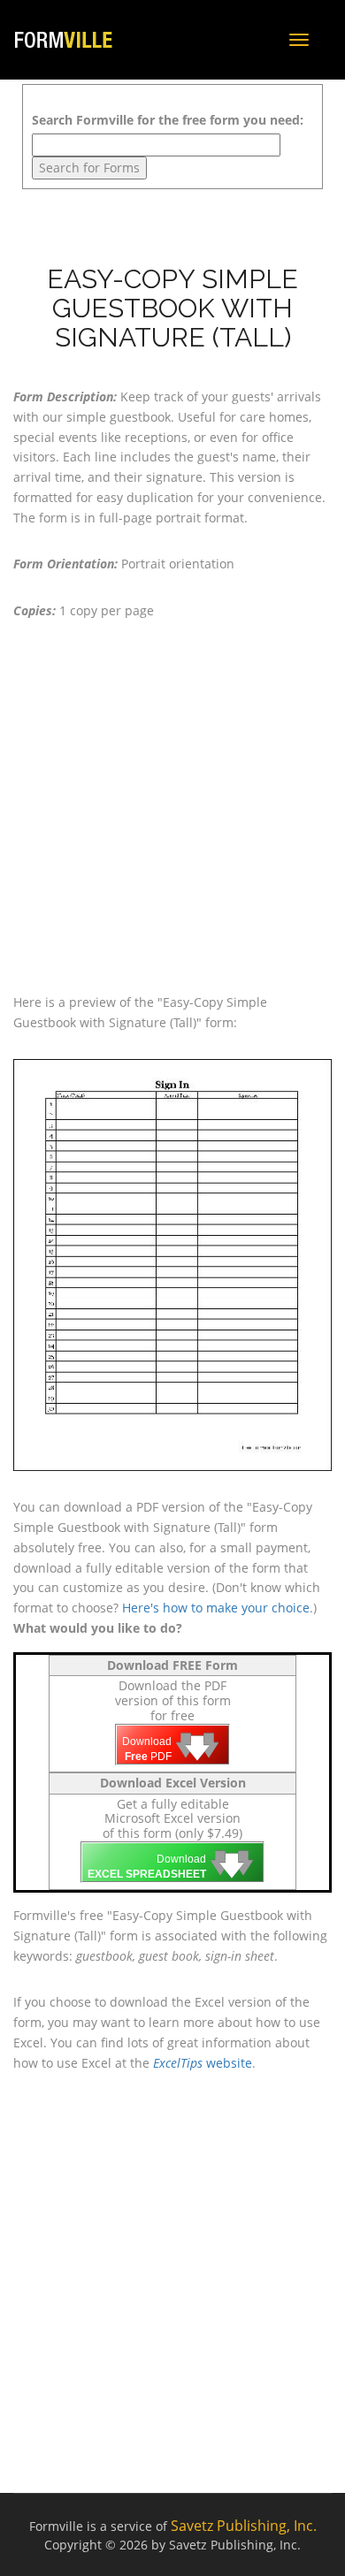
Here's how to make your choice (216, 1608)
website (203, 2063)
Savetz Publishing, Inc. (244, 2526)
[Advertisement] (172, 807)
